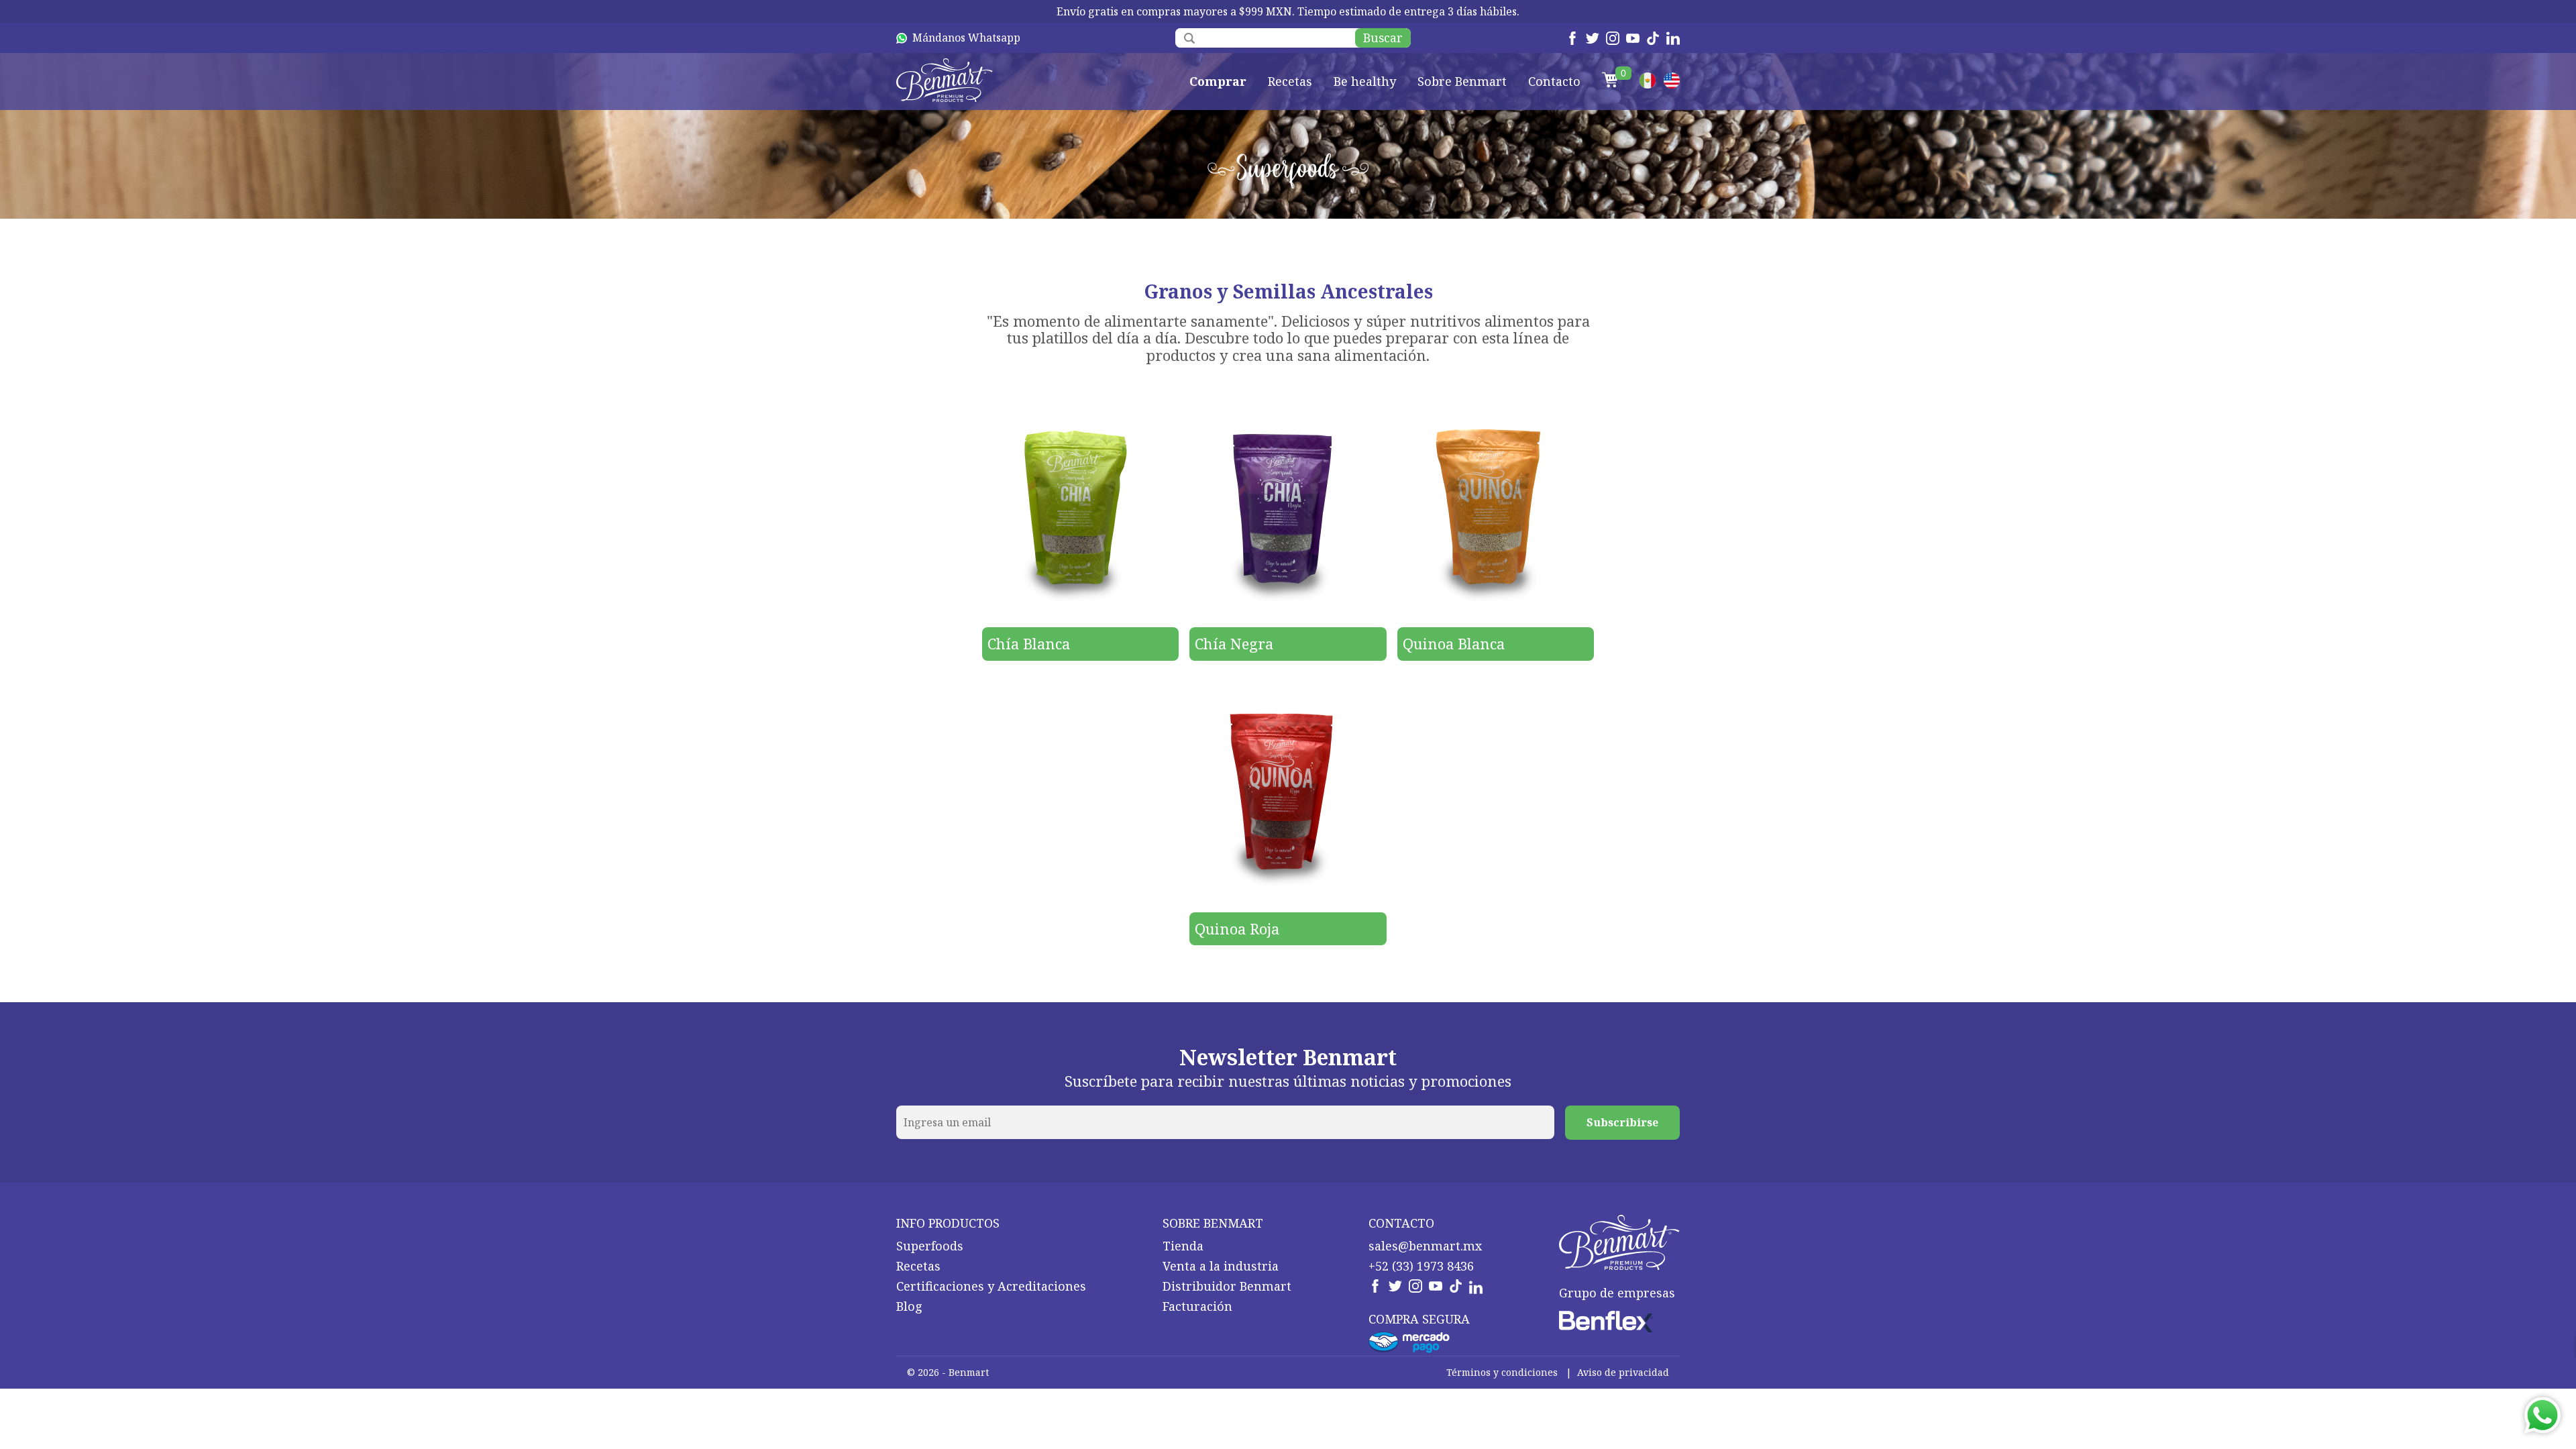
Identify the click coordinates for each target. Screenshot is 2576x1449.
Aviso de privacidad (1623, 1372)
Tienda (1183, 1246)
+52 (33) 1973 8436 (1421, 1266)
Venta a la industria (1221, 1266)
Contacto (1554, 82)
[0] (1610, 82)
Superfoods (930, 1246)
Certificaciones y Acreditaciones (991, 1286)
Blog (909, 1306)
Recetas (1290, 82)
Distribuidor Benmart (1227, 1286)
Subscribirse (1622, 1122)
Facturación (1197, 1306)
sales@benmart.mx (1425, 1246)
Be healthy (1365, 82)
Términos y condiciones (1502, 1372)
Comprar (1218, 82)
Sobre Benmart (1462, 82)
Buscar (1383, 38)
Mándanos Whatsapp (966, 38)
